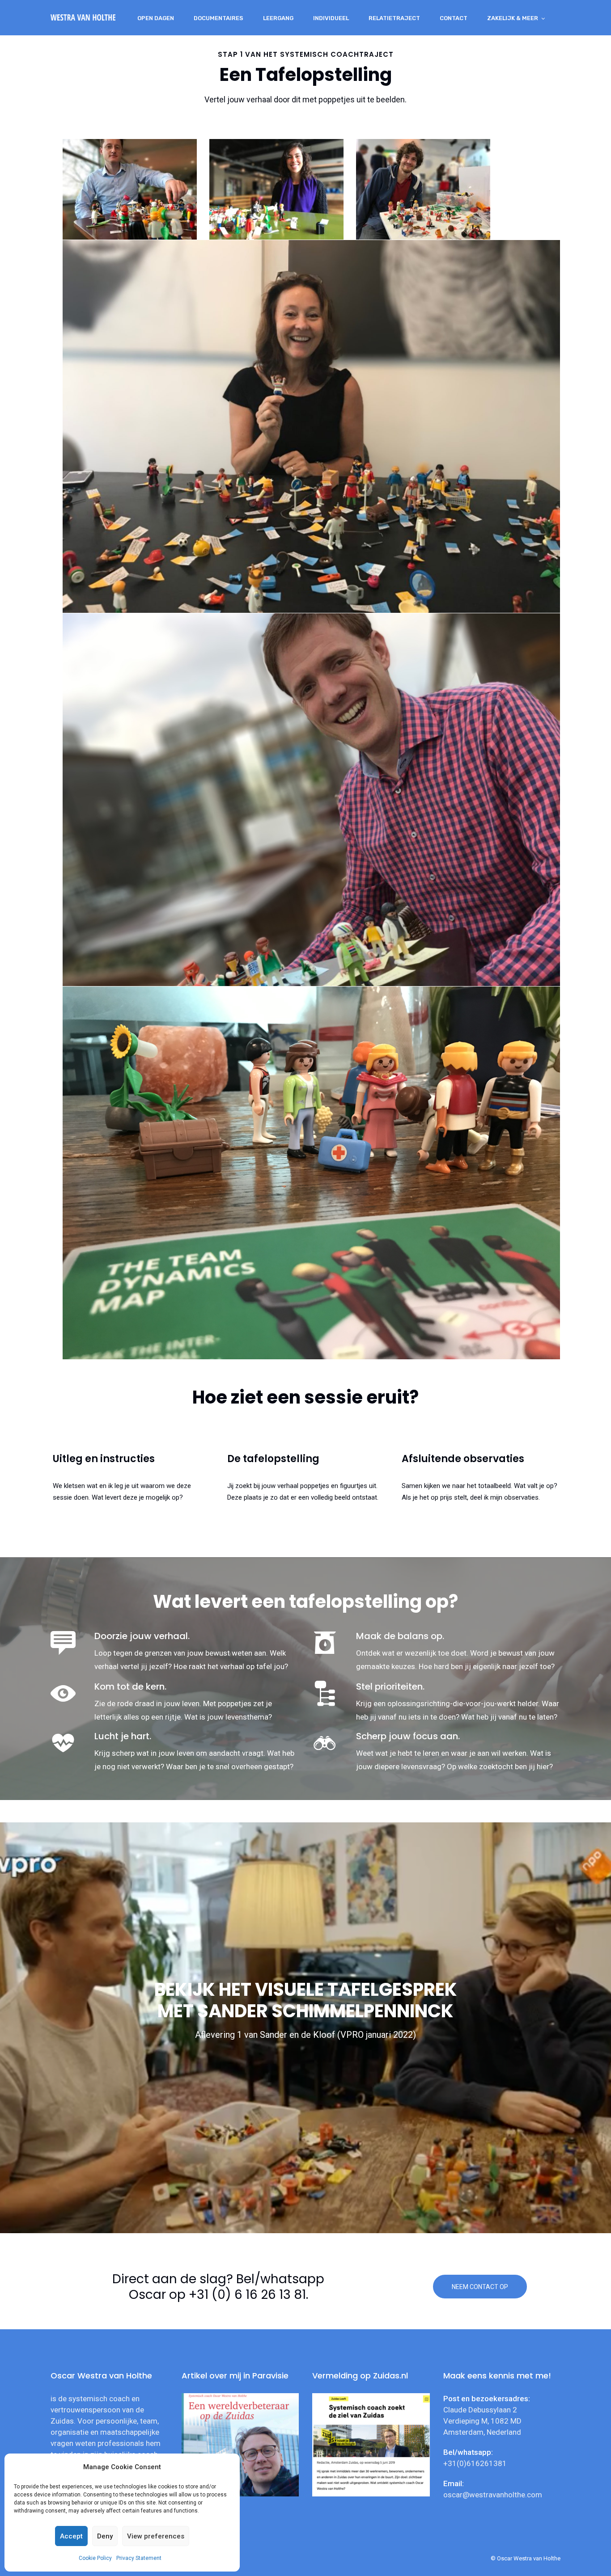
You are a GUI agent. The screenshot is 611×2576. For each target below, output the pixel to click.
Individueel (331, 18)
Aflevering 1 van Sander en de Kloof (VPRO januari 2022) (305, 2035)
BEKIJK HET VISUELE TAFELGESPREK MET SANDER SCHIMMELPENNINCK (306, 2000)
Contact (454, 18)
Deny (105, 2536)
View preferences (156, 2536)
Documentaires (219, 18)
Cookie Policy (95, 2558)
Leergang (278, 18)
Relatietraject (394, 18)
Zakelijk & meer (513, 18)
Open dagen (156, 18)
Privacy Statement (139, 2558)
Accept (71, 2536)
